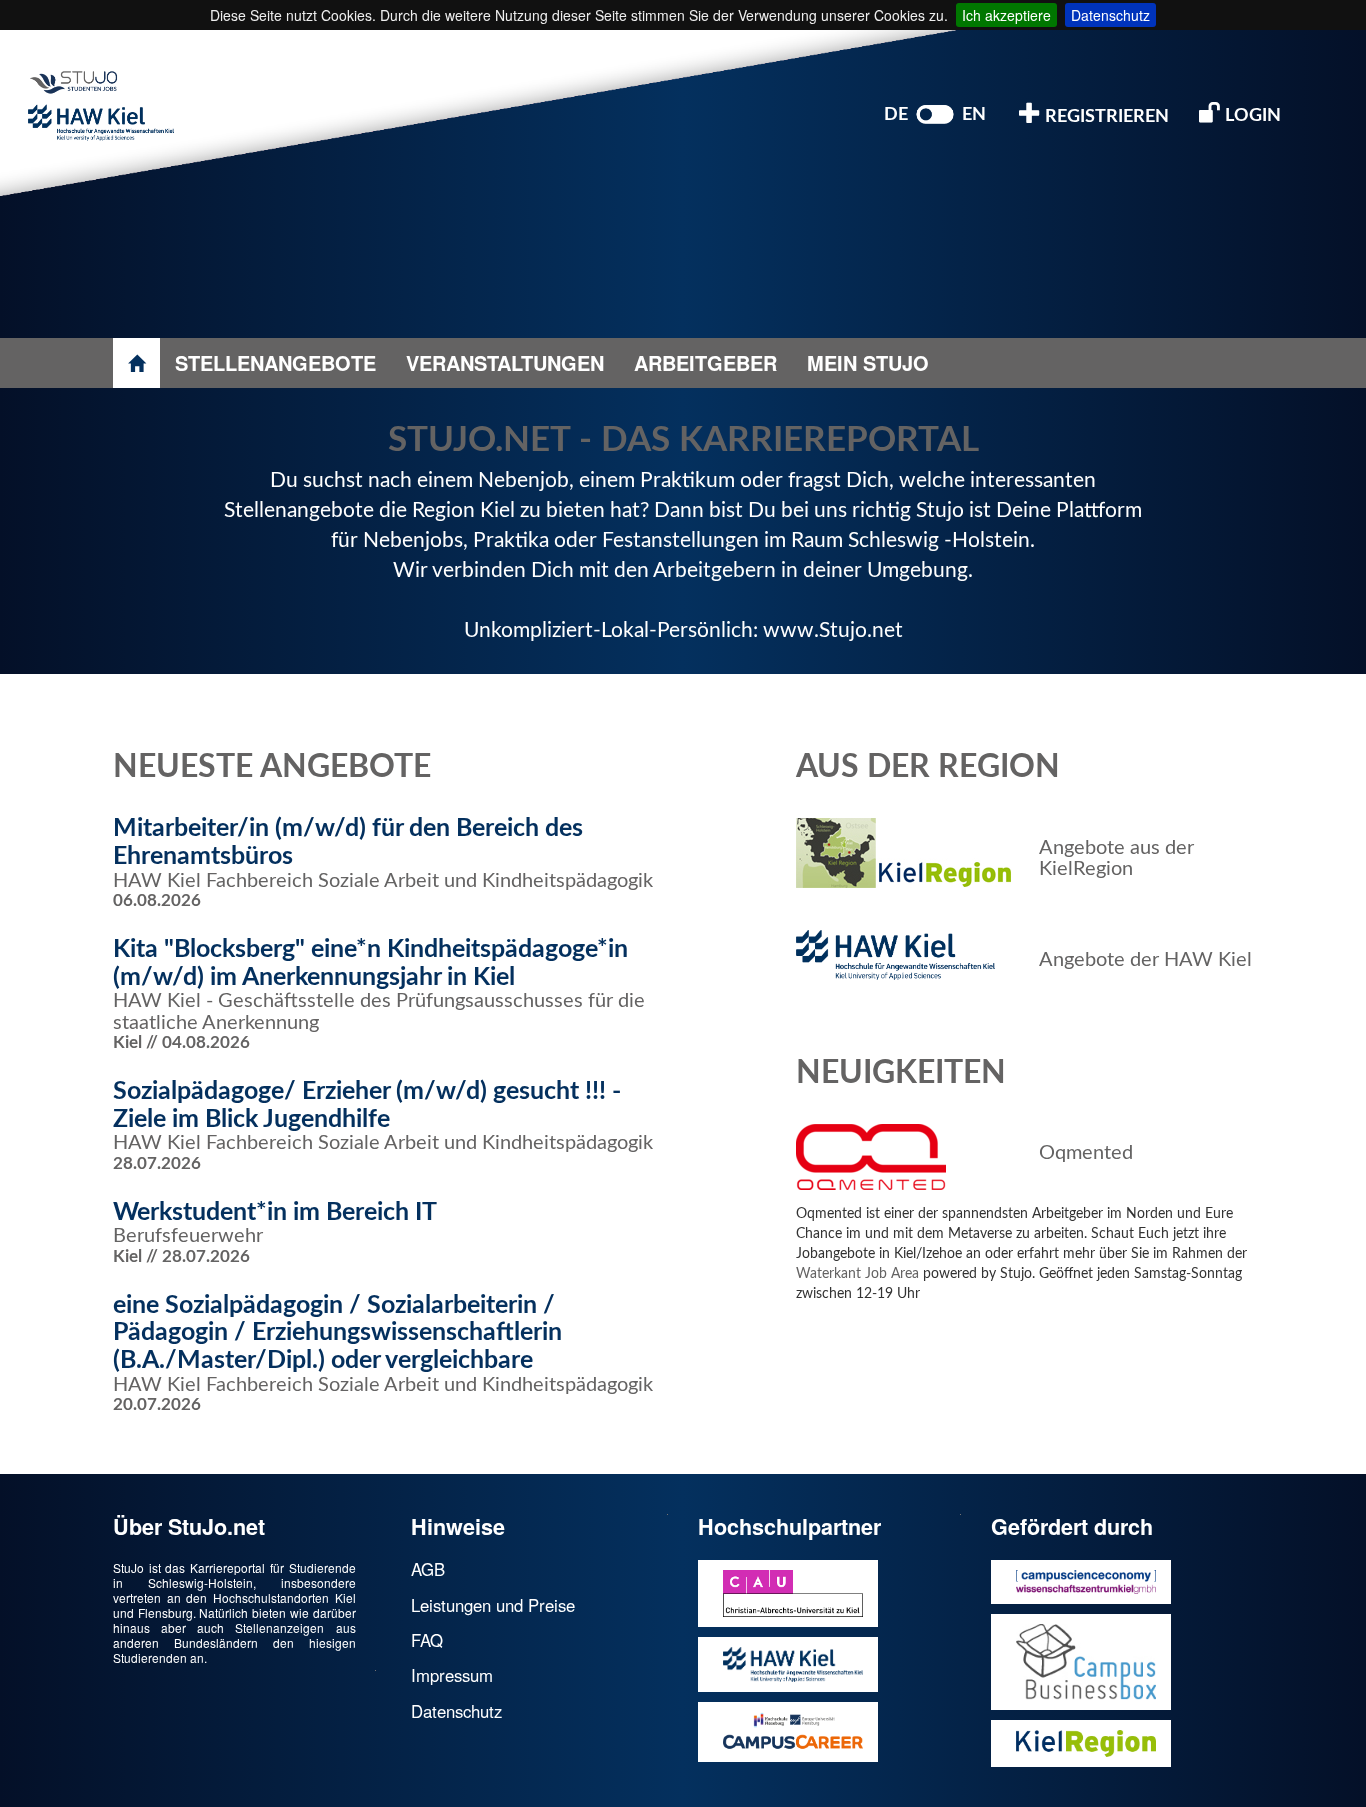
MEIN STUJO (868, 362)
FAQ (427, 1640)
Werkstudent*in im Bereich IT (275, 1212)
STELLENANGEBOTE (275, 362)
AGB (428, 1569)
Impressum (452, 1675)
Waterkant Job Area (857, 1274)
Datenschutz (1110, 15)
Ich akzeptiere (1006, 15)
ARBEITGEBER (705, 362)
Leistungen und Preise (493, 1605)
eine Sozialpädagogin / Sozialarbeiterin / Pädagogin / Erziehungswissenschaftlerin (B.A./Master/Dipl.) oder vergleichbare (337, 1333)
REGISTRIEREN (1105, 117)
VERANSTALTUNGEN (505, 362)
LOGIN (1251, 116)
